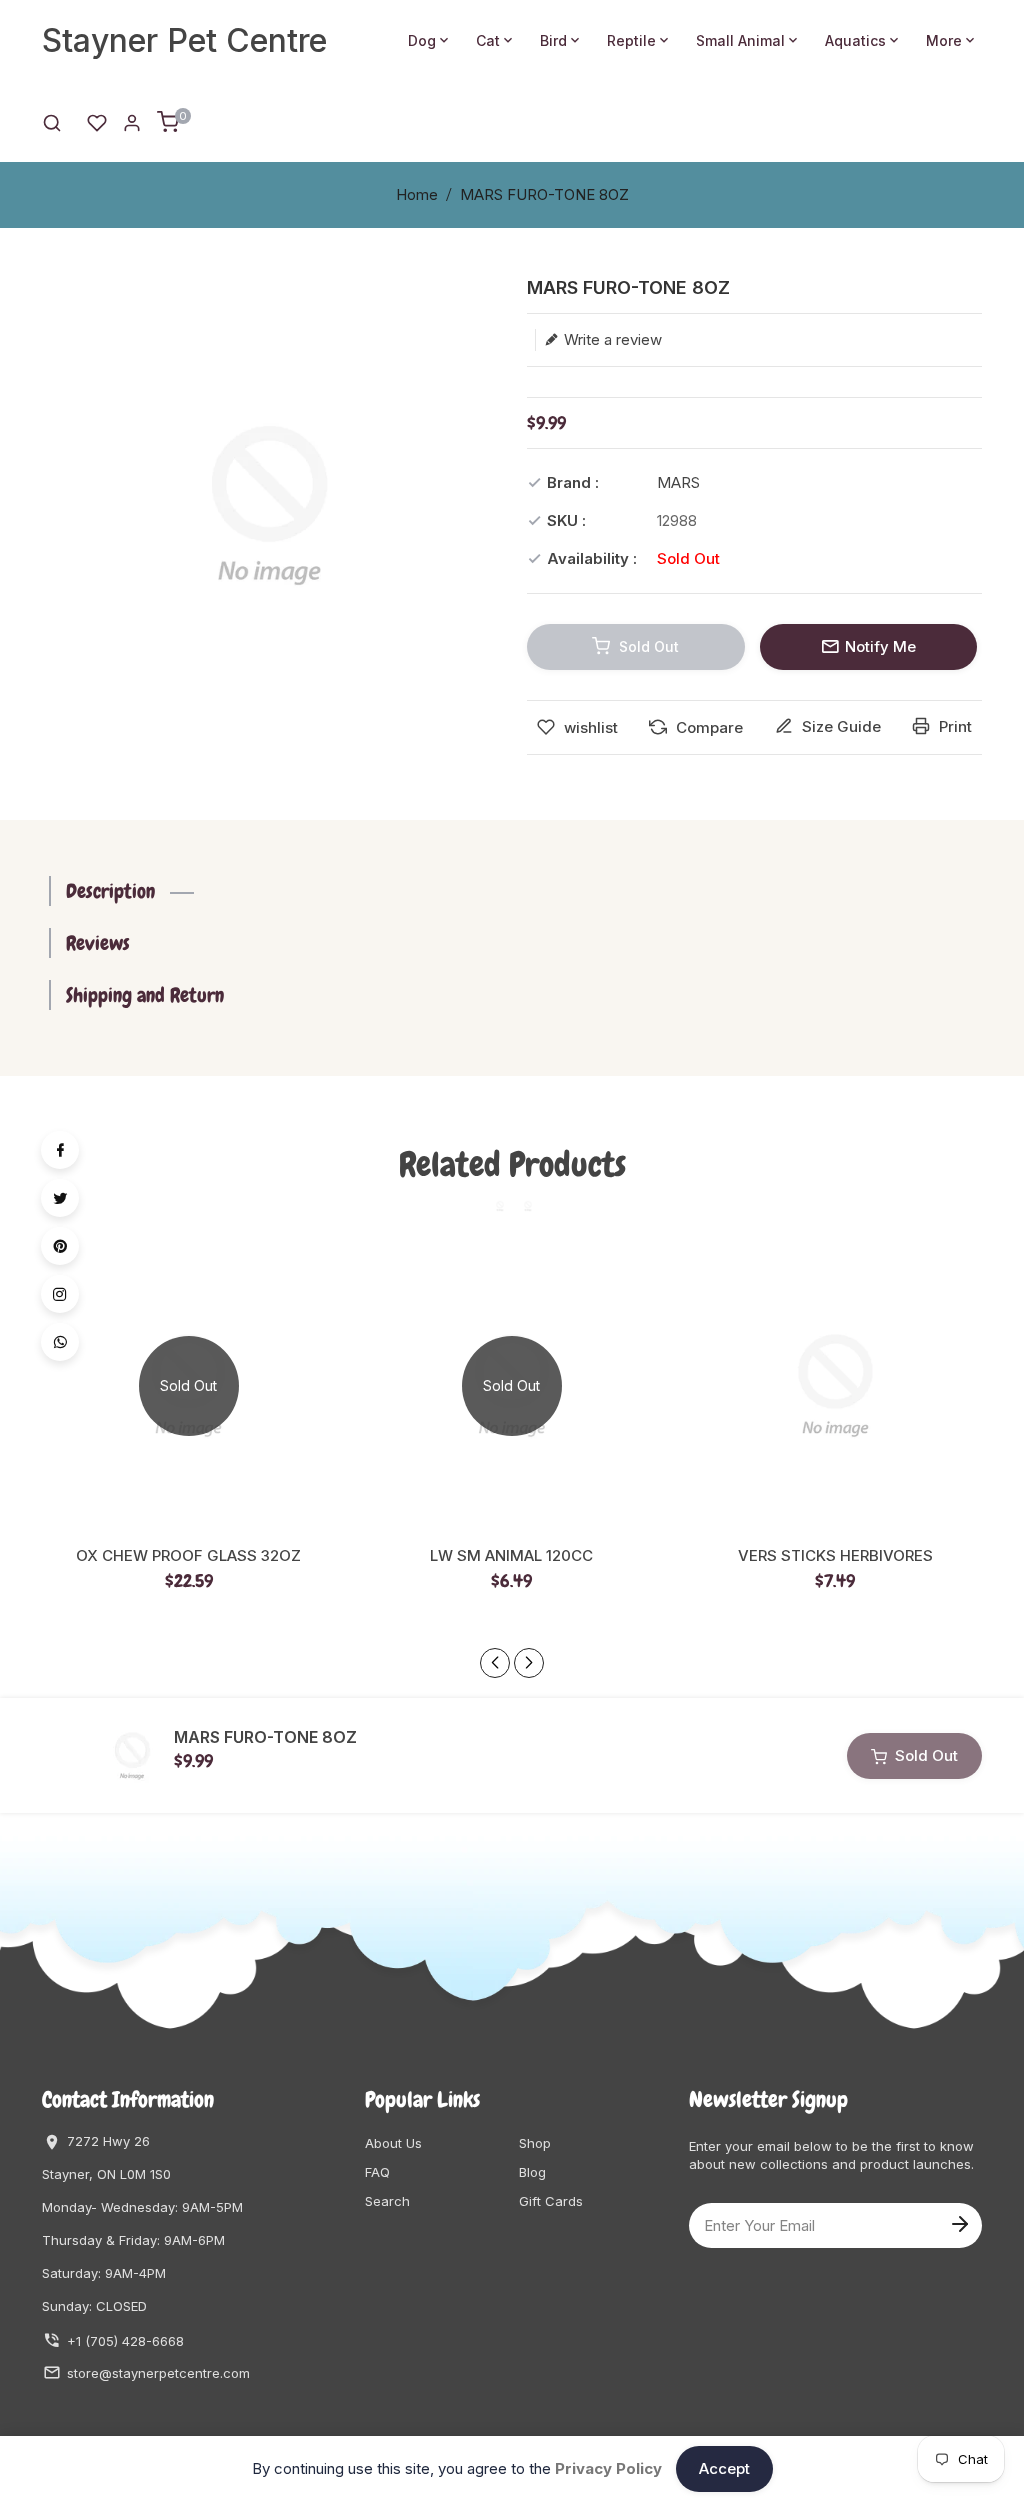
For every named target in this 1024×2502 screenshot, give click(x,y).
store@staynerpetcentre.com (158, 2373)
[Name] (958, 2222)
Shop (535, 2143)
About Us (393, 2143)
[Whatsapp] (60, 1342)
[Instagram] (60, 1294)
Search (387, 2201)
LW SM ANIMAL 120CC (511, 1556)
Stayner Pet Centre (184, 40)
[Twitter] (60, 1198)
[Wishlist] (97, 121)
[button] (529, 1663)
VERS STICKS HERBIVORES (835, 1556)
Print (953, 726)
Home (417, 194)
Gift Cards (551, 2201)
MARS (678, 482)
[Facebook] (60, 1150)
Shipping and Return (145, 995)
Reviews (98, 943)
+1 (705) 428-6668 (125, 2341)
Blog (532, 2172)
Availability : (592, 558)
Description (110, 891)
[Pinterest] (60, 1246)
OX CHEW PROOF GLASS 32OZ (188, 1556)
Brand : (573, 482)
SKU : (566, 520)
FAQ (377, 2172)
